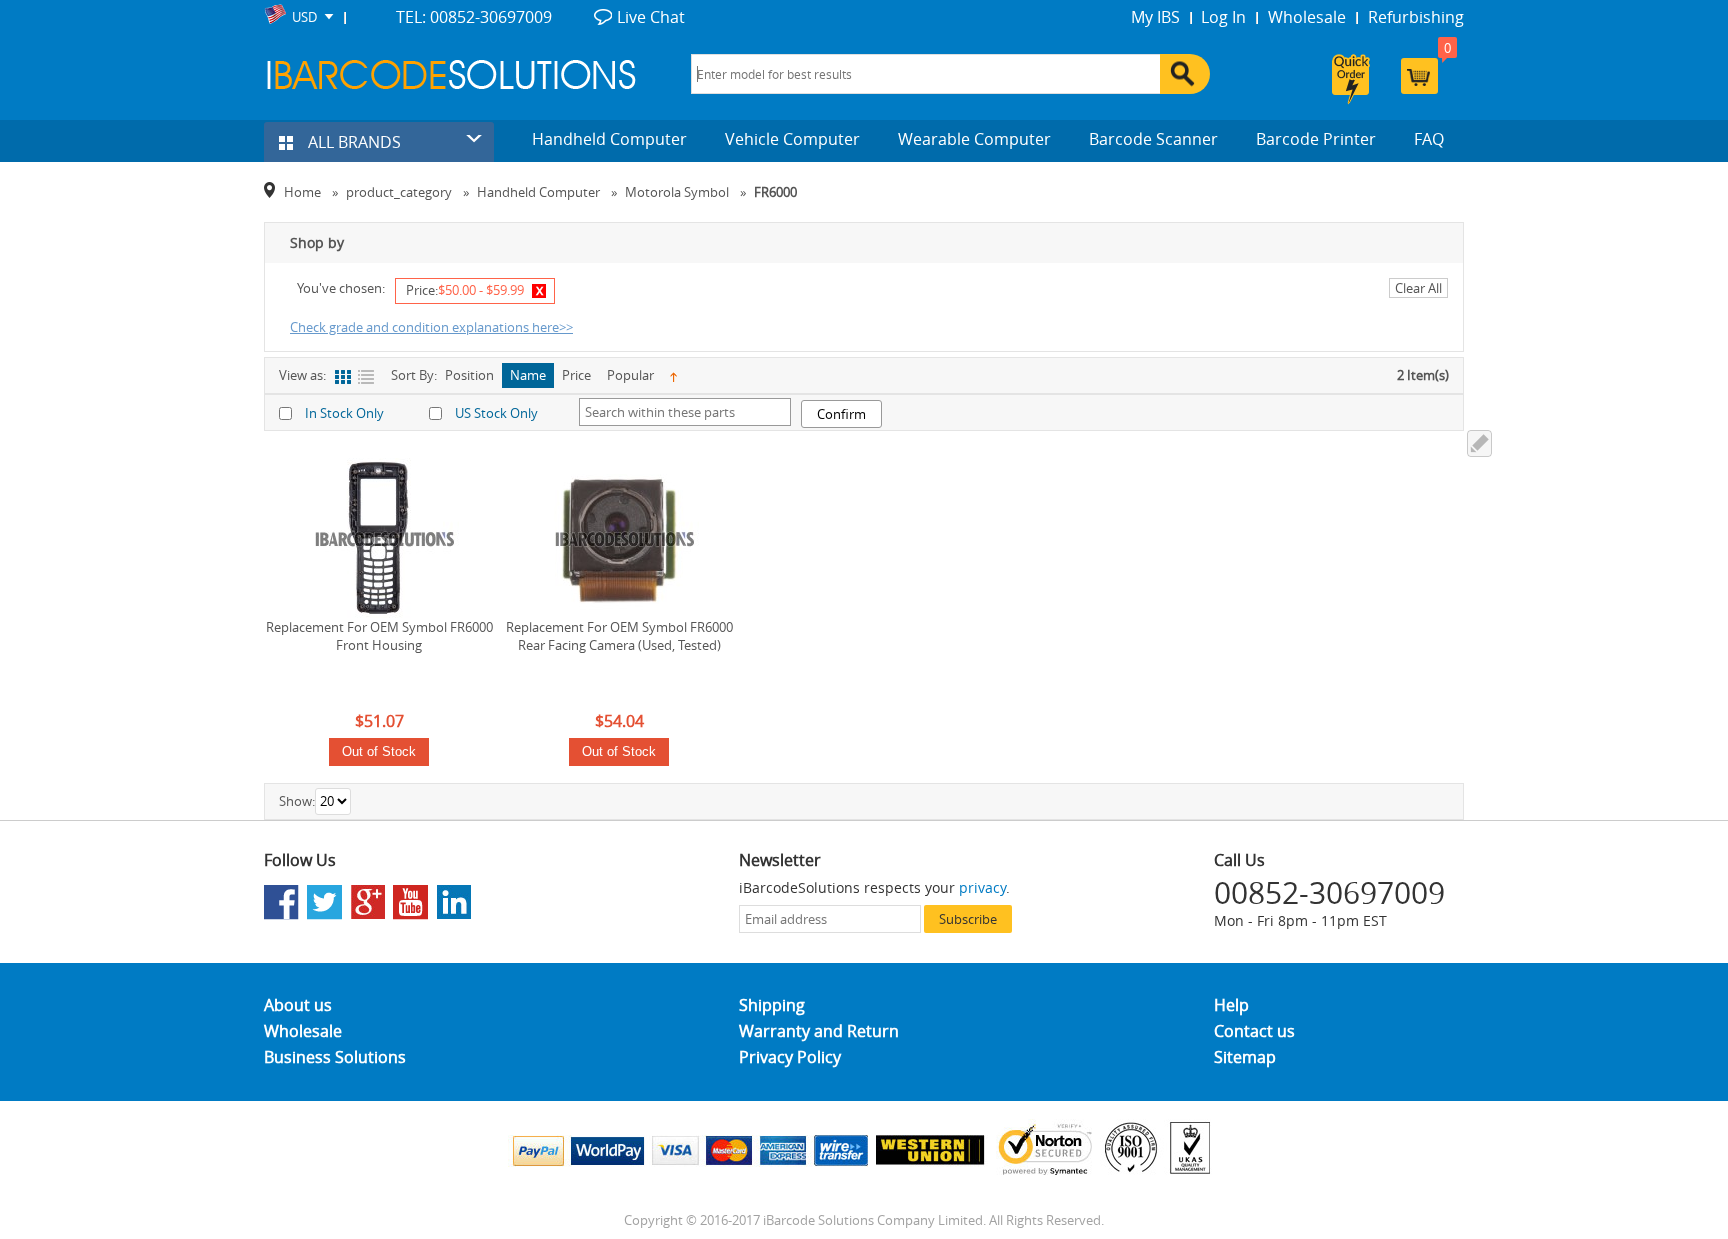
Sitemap (1245, 1057)
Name (528, 375)
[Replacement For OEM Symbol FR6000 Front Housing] (379, 538)
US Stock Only (496, 413)
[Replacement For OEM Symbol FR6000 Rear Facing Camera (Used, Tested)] (619, 538)
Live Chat (651, 17)
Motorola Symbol (677, 192)
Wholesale (1307, 17)
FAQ (1429, 139)
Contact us (1254, 1031)
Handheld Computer (609, 139)
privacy (982, 887)
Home (302, 192)
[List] (365, 377)
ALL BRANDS (352, 142)
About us (298, 1005)
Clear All (1418, 288)
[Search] (1185, 74)
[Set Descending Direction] (673, 375)
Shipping (772, 1005)
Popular (630, 375)
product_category (399, 192)
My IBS (1155, 17)
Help (1231, 1005)
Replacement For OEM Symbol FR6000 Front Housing (379, 636)
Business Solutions (335, 1057)
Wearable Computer (974, 139)
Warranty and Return (819, 1031)
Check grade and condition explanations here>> (431, 327)
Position (469, 375)
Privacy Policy (790, 1057)
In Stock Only (344, 413)
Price (576, 375)
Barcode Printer (1316, 139)
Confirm (841, 414)
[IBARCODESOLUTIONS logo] (451, 74)
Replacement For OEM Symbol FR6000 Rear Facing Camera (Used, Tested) (619, 636)
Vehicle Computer (792, 139)
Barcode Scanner (1153, 139)
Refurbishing (1416, 17)
